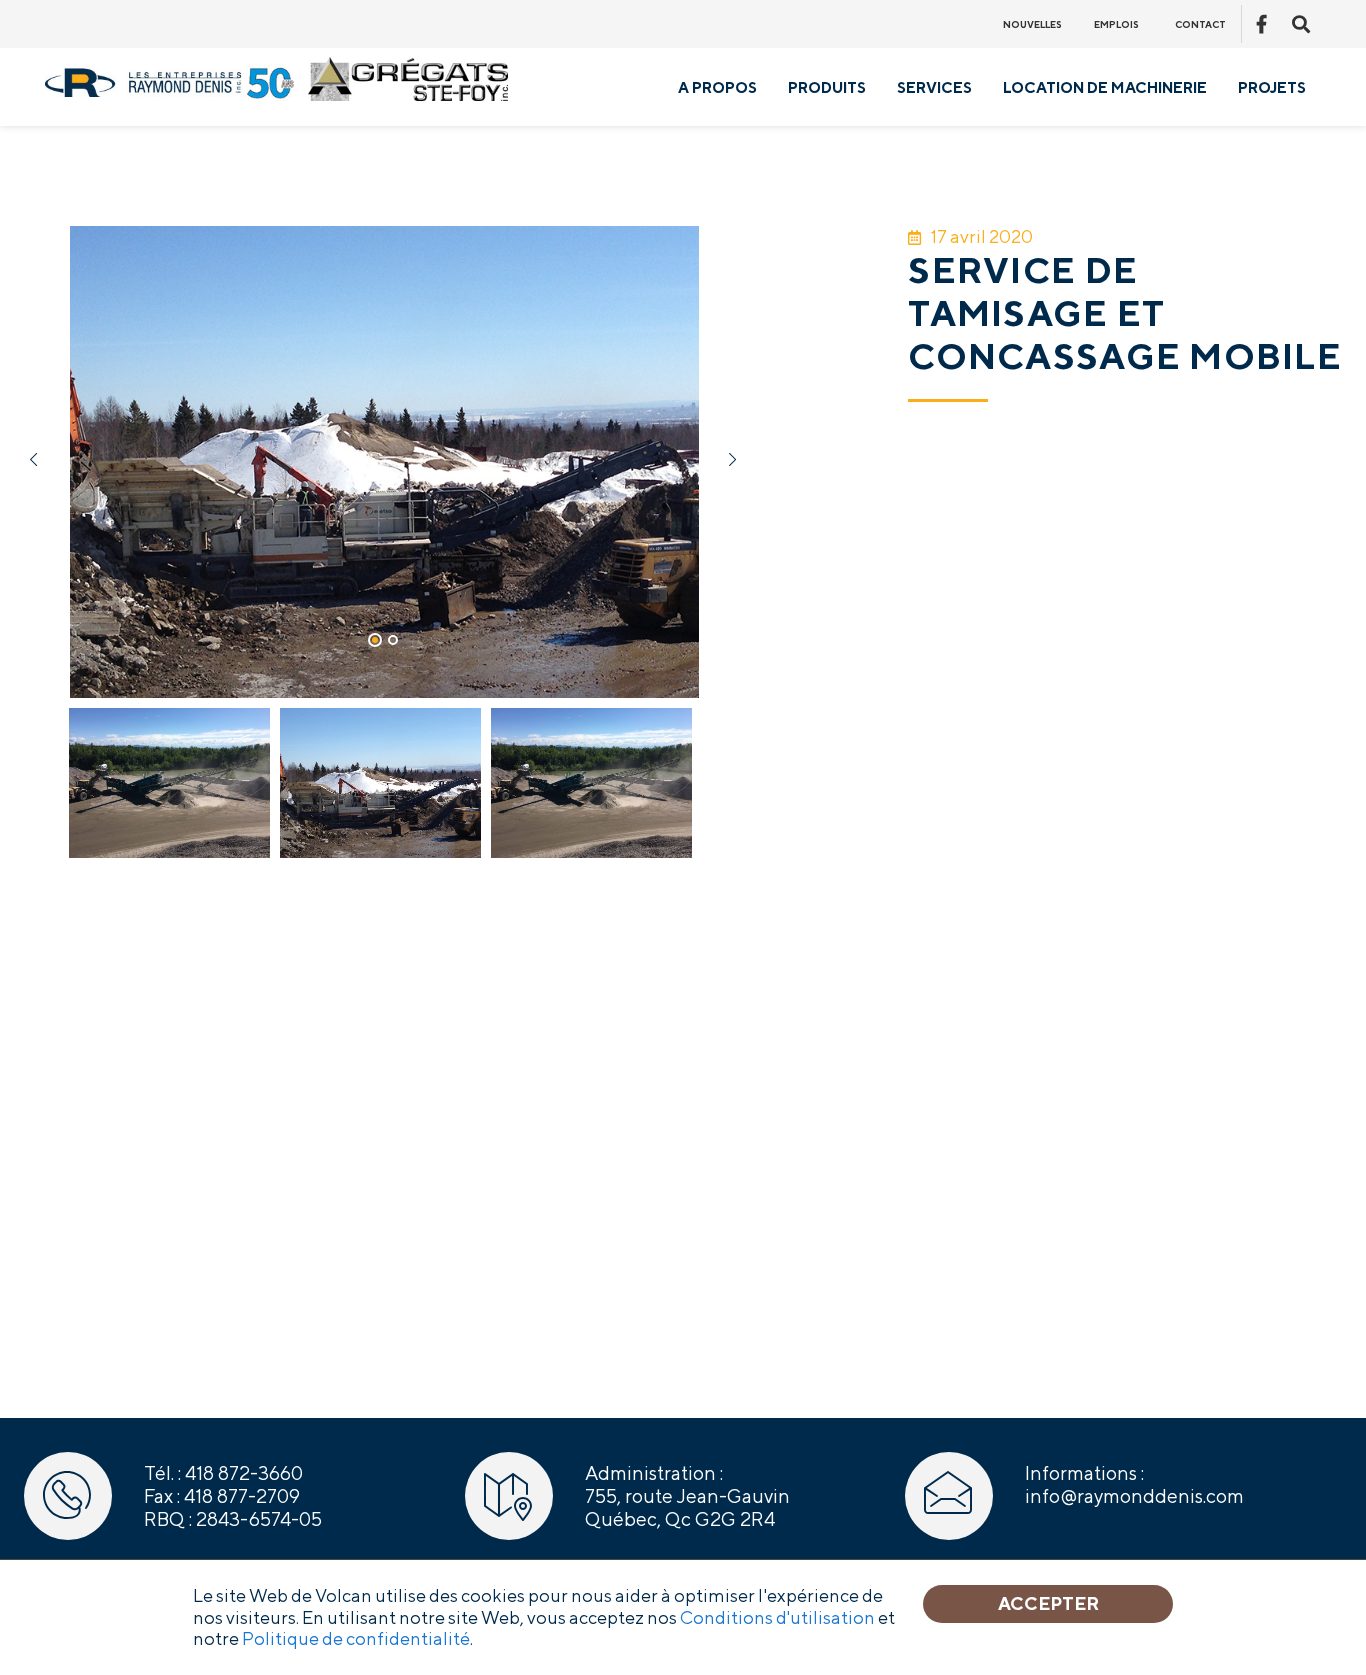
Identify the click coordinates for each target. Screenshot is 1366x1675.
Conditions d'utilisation (777, 1617)
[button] (375, 640)
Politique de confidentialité (356, 1638)
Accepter (1048, 1603)
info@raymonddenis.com (1134, 1496)
